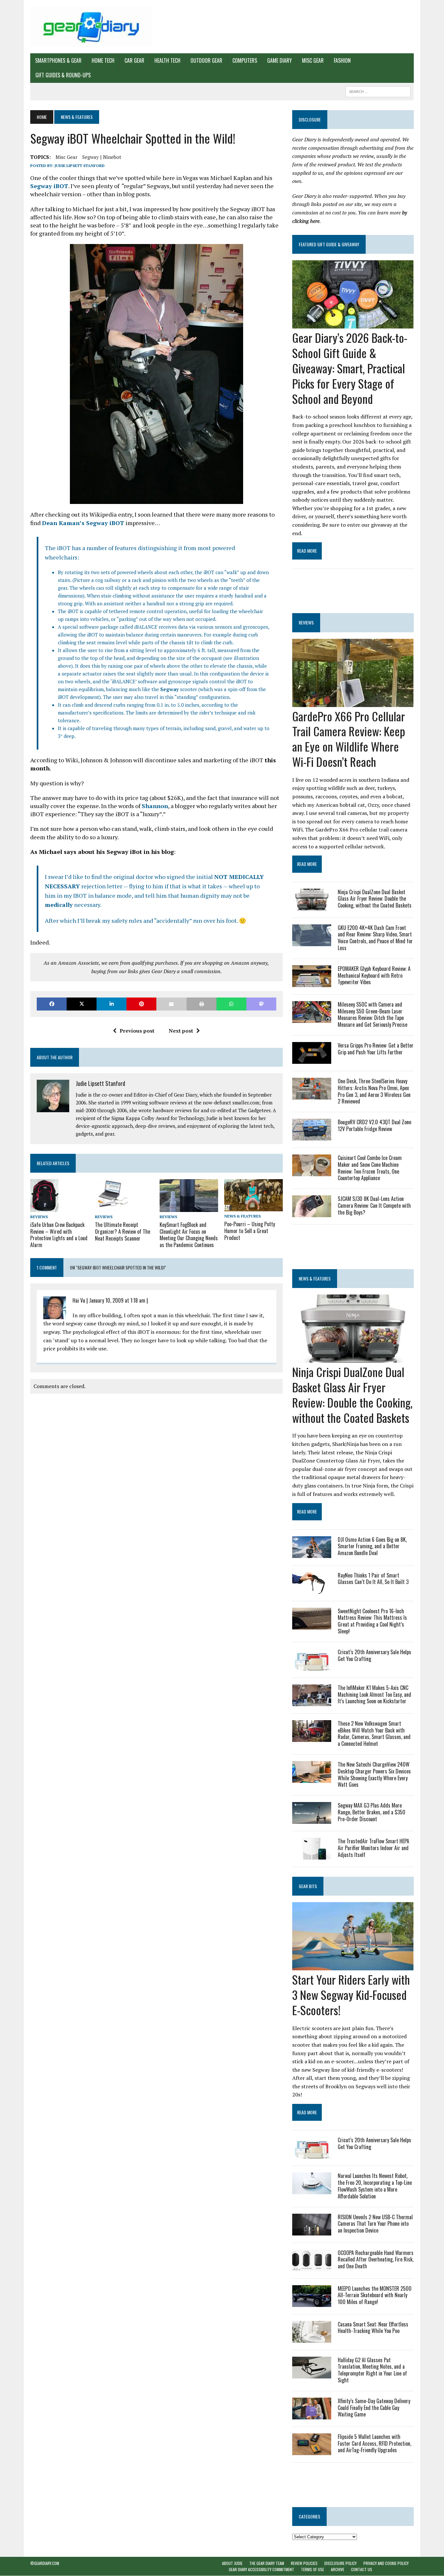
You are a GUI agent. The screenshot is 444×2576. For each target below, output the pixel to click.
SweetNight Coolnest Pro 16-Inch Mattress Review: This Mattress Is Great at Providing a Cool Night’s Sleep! (372, 1621)
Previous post (137, 1031)
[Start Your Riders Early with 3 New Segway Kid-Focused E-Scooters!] (353, 1966)
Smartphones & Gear (58, 60)
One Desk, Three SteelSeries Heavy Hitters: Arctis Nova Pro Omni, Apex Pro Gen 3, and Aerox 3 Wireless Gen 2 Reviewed (374, 1091)
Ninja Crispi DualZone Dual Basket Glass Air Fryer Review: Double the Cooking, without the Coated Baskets (375, 899)
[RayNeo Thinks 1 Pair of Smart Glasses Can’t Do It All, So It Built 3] (312, 1589)
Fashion (342, 60)
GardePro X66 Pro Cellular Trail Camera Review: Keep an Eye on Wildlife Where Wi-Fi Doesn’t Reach (349, 739)
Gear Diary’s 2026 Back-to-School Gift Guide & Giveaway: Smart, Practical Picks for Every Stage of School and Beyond (350, 368)
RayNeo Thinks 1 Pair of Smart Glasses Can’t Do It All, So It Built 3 (373, 1579)
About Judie (232, 2563)
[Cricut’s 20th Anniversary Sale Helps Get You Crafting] (312, 1666)
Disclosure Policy (340, 2563)
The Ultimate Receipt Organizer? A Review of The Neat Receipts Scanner (123, 1231)
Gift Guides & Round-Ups (63, 75)
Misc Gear (313, 60)
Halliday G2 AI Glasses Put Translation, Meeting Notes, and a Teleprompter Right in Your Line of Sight (372, 2370)
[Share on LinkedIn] (111, 1004)
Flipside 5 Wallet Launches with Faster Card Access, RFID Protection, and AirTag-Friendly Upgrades (374, 2443)
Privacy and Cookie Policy (386, 2563)
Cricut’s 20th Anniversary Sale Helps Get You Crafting (374, 1655)
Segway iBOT (49, 186)
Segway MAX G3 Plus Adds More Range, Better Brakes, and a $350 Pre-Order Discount (372, 1812)
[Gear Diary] (91, 27)
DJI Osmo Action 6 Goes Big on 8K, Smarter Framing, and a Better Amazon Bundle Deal (372, 1546)
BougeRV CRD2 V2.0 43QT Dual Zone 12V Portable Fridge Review (374, 1125)
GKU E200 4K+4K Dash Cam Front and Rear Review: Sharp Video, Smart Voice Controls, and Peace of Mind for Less (375, 938)
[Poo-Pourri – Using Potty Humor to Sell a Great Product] (254, 1207)
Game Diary (280, 60)
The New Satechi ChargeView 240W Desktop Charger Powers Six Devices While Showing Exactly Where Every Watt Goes (374, 1774)
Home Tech (103, 60)
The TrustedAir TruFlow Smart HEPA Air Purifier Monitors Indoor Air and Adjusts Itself (373, 1848)
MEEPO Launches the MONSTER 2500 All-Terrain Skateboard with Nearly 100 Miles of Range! (375, 2295)
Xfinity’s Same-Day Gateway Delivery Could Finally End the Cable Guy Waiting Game (374, 2408)
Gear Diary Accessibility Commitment (261, 2570)
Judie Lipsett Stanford (80, 166)
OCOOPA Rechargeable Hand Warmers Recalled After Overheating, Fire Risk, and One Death (376, 2260)
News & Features (242, 1216)
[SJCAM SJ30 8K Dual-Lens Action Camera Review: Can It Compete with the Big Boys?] (312, 1213)
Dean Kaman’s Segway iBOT (83, 523)
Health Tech (167, 60)
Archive (338, 2570)
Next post (181, 1031)
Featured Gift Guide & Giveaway (329, 244)
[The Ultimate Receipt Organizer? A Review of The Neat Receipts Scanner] (111, 1207)
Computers (245, 60)
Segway (170, 689)
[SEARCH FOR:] (378, 91)
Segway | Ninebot (102, 157)
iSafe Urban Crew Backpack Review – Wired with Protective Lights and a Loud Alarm (59, 1235)
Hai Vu (79, 1300)
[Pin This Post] (141, 1004)
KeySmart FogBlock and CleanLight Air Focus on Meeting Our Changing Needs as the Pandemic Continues (189, 1235)
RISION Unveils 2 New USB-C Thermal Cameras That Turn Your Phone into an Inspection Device (375, 2224)
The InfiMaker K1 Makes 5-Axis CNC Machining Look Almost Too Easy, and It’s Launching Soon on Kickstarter (374, 1694)
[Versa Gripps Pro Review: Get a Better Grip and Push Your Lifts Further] (312, 1059)
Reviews (39, 1217)
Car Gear (134, 60)
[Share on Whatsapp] (231, 1004)
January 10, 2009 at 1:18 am (117, 1300)
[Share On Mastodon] (261, 1004)
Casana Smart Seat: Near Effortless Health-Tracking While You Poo (373, 2328)
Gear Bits (308, 1886)
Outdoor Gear (206, 60)
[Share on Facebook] (52, 1004)
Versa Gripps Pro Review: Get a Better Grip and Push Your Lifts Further (376, 1049)
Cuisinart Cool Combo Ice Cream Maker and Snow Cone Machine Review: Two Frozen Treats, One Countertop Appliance (370, 1168)
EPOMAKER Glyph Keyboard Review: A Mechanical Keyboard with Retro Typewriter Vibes (374, 975)
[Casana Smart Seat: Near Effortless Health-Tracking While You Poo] (312, 2338)
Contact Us (362, 2570)
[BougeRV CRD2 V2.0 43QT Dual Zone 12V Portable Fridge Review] (312, 1136)
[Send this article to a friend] (171, 1004)
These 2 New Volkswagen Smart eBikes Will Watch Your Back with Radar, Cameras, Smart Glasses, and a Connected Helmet (374, 1733)
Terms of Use (313, 2570)
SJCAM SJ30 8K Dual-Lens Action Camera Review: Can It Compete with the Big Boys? (374, 1205)
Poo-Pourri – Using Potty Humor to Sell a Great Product (250, 1231)
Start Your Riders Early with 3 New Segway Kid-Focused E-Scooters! (351, 1995)
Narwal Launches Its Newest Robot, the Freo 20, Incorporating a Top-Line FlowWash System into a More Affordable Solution (375, 2186)
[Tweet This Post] (82, 1004)
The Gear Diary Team (267, 2563)
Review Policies (304, 2563)
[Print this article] (202, 1004)
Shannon (155, 806)
